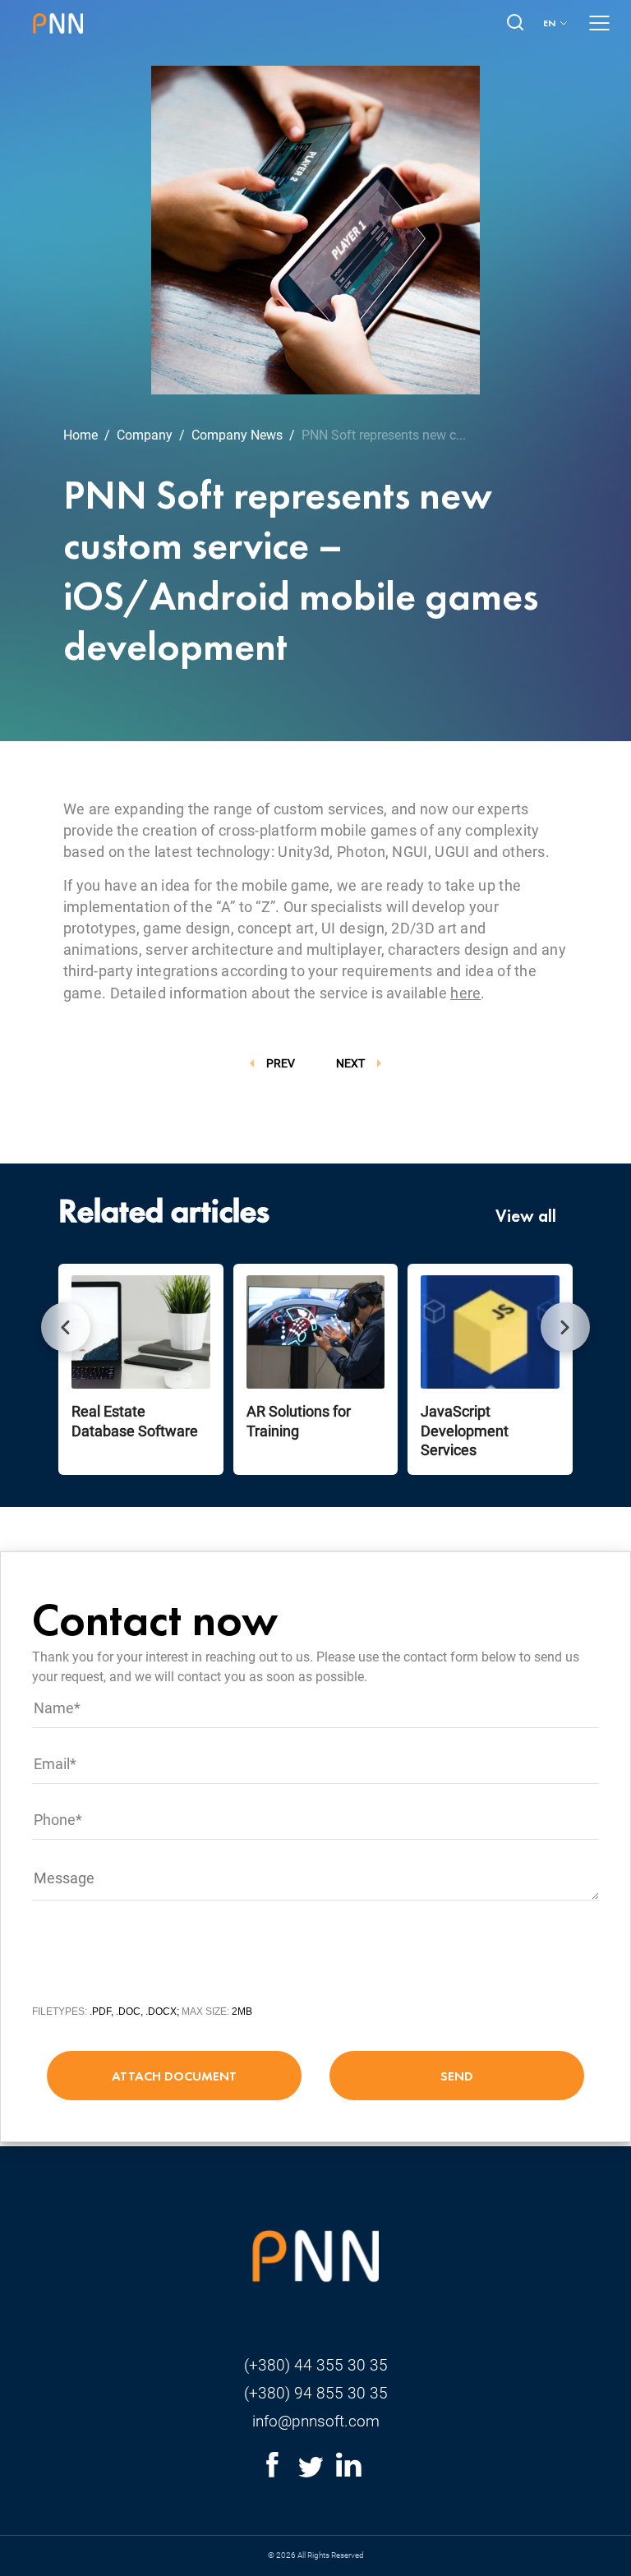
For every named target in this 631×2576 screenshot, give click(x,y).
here (465, 993)
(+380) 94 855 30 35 (316, 2393)
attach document (174, 2076)
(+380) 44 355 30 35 (316, 2365)
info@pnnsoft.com (316, 2421)
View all (526, 1216)
